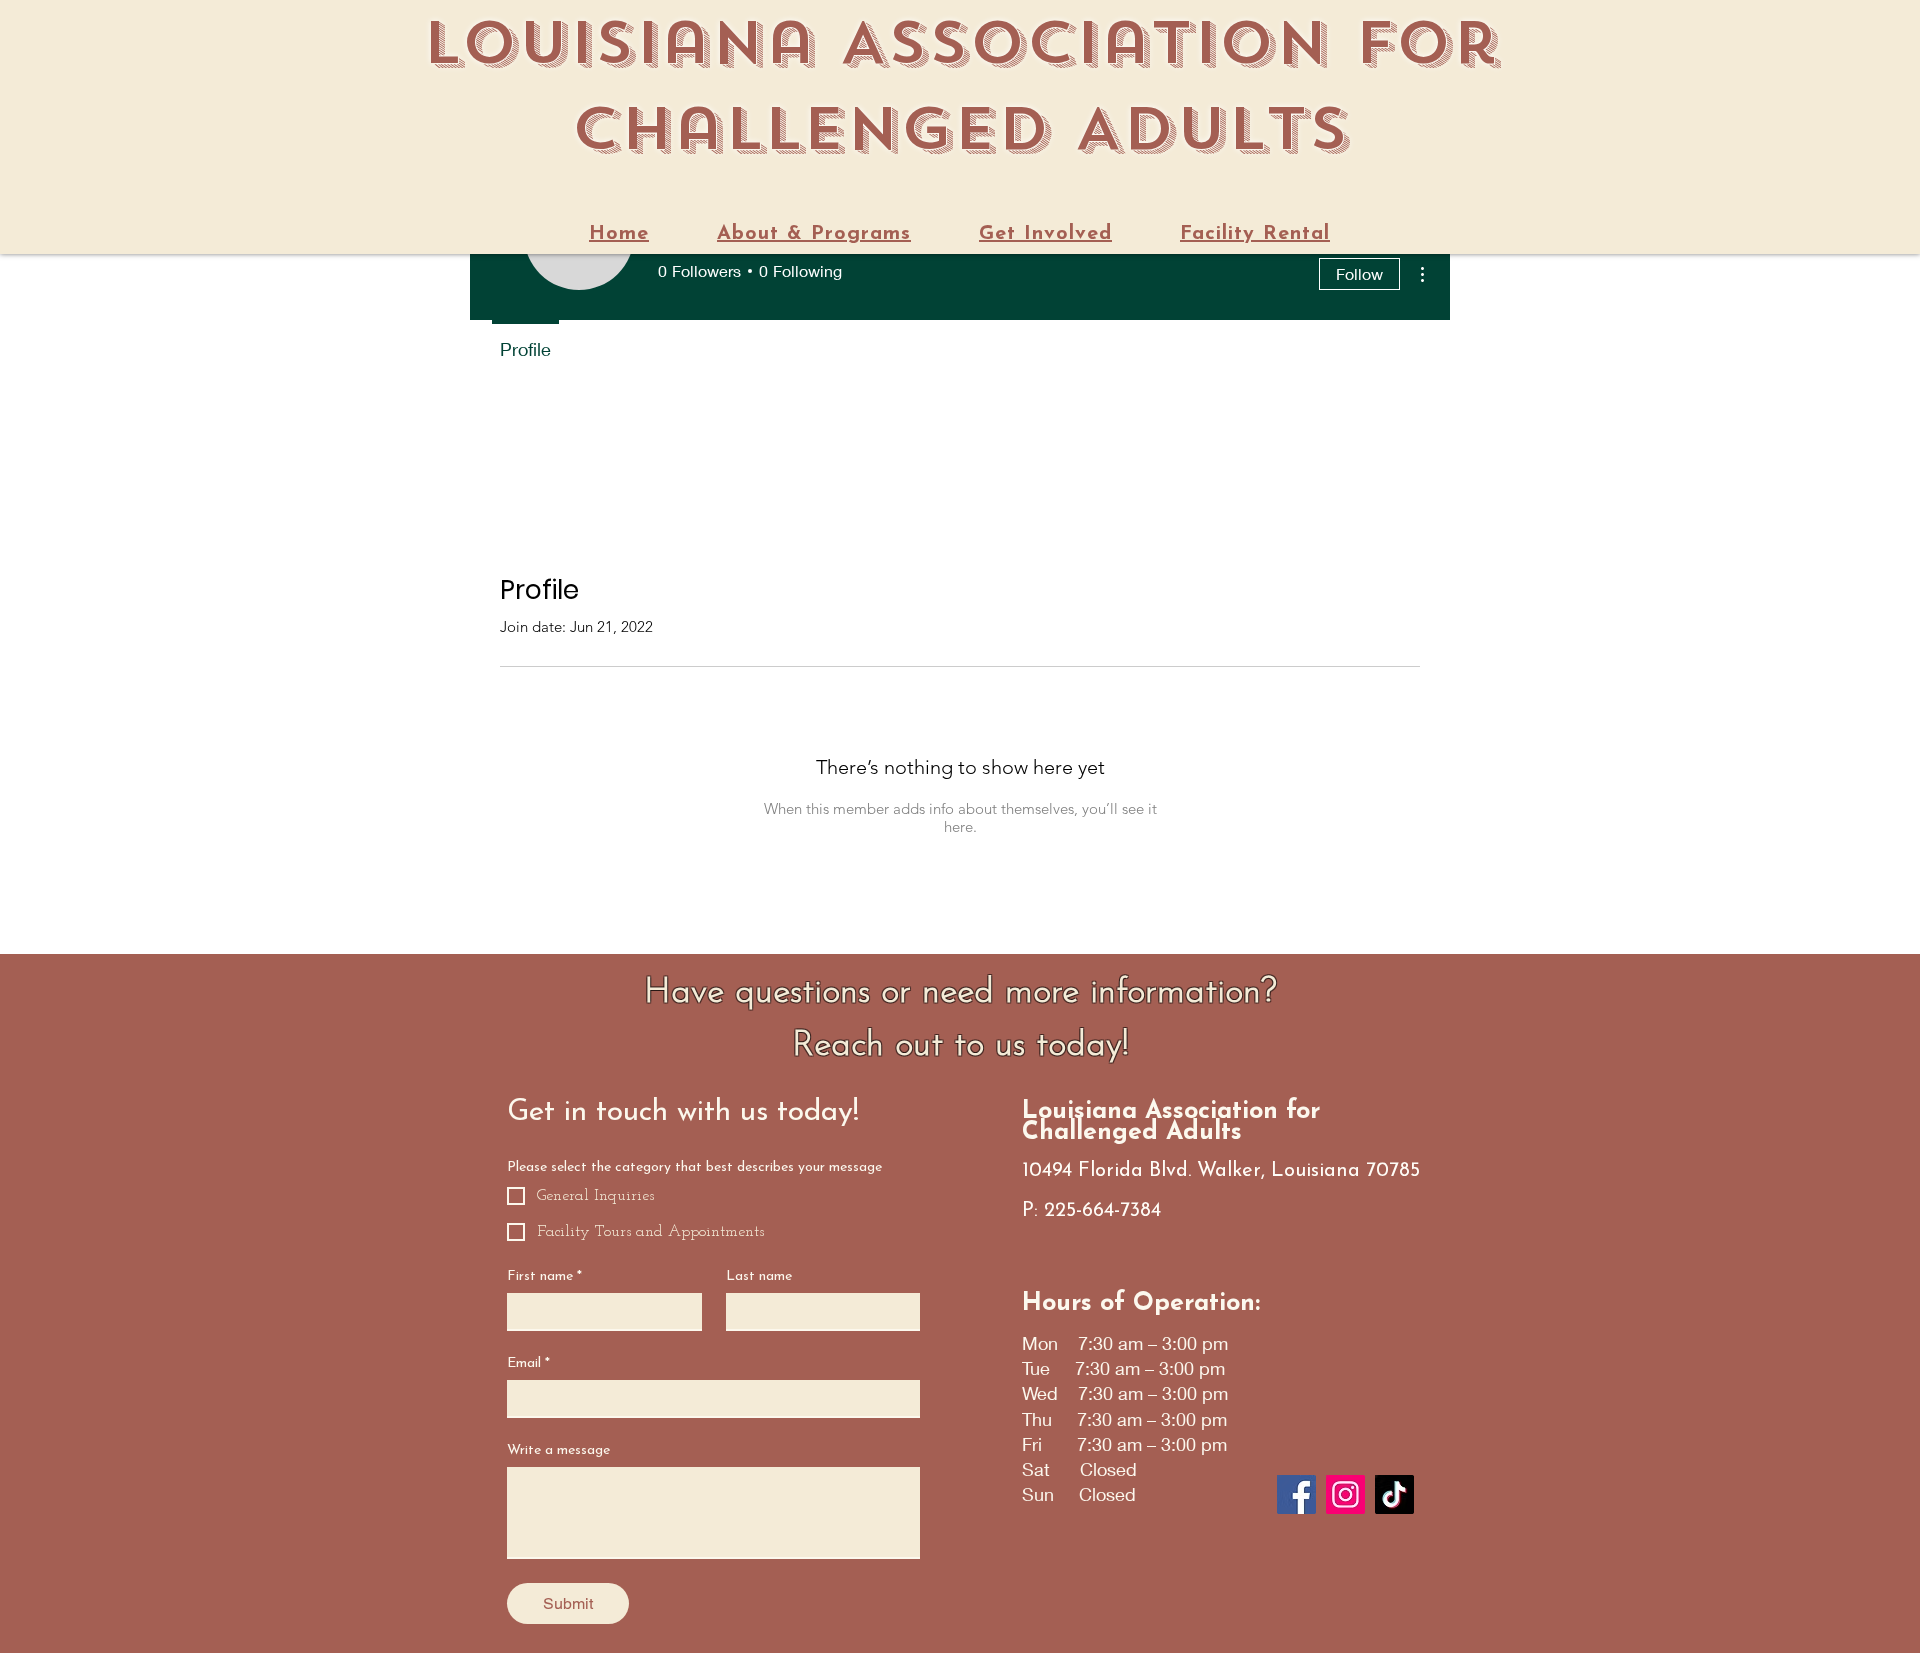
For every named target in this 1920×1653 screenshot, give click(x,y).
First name (544, 1276)
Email (528, 1363)
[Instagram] (1345, 1494)
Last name (759, 1276)
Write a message (558, 1450)
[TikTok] (1394, 1494)
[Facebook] (1296, 1494)
